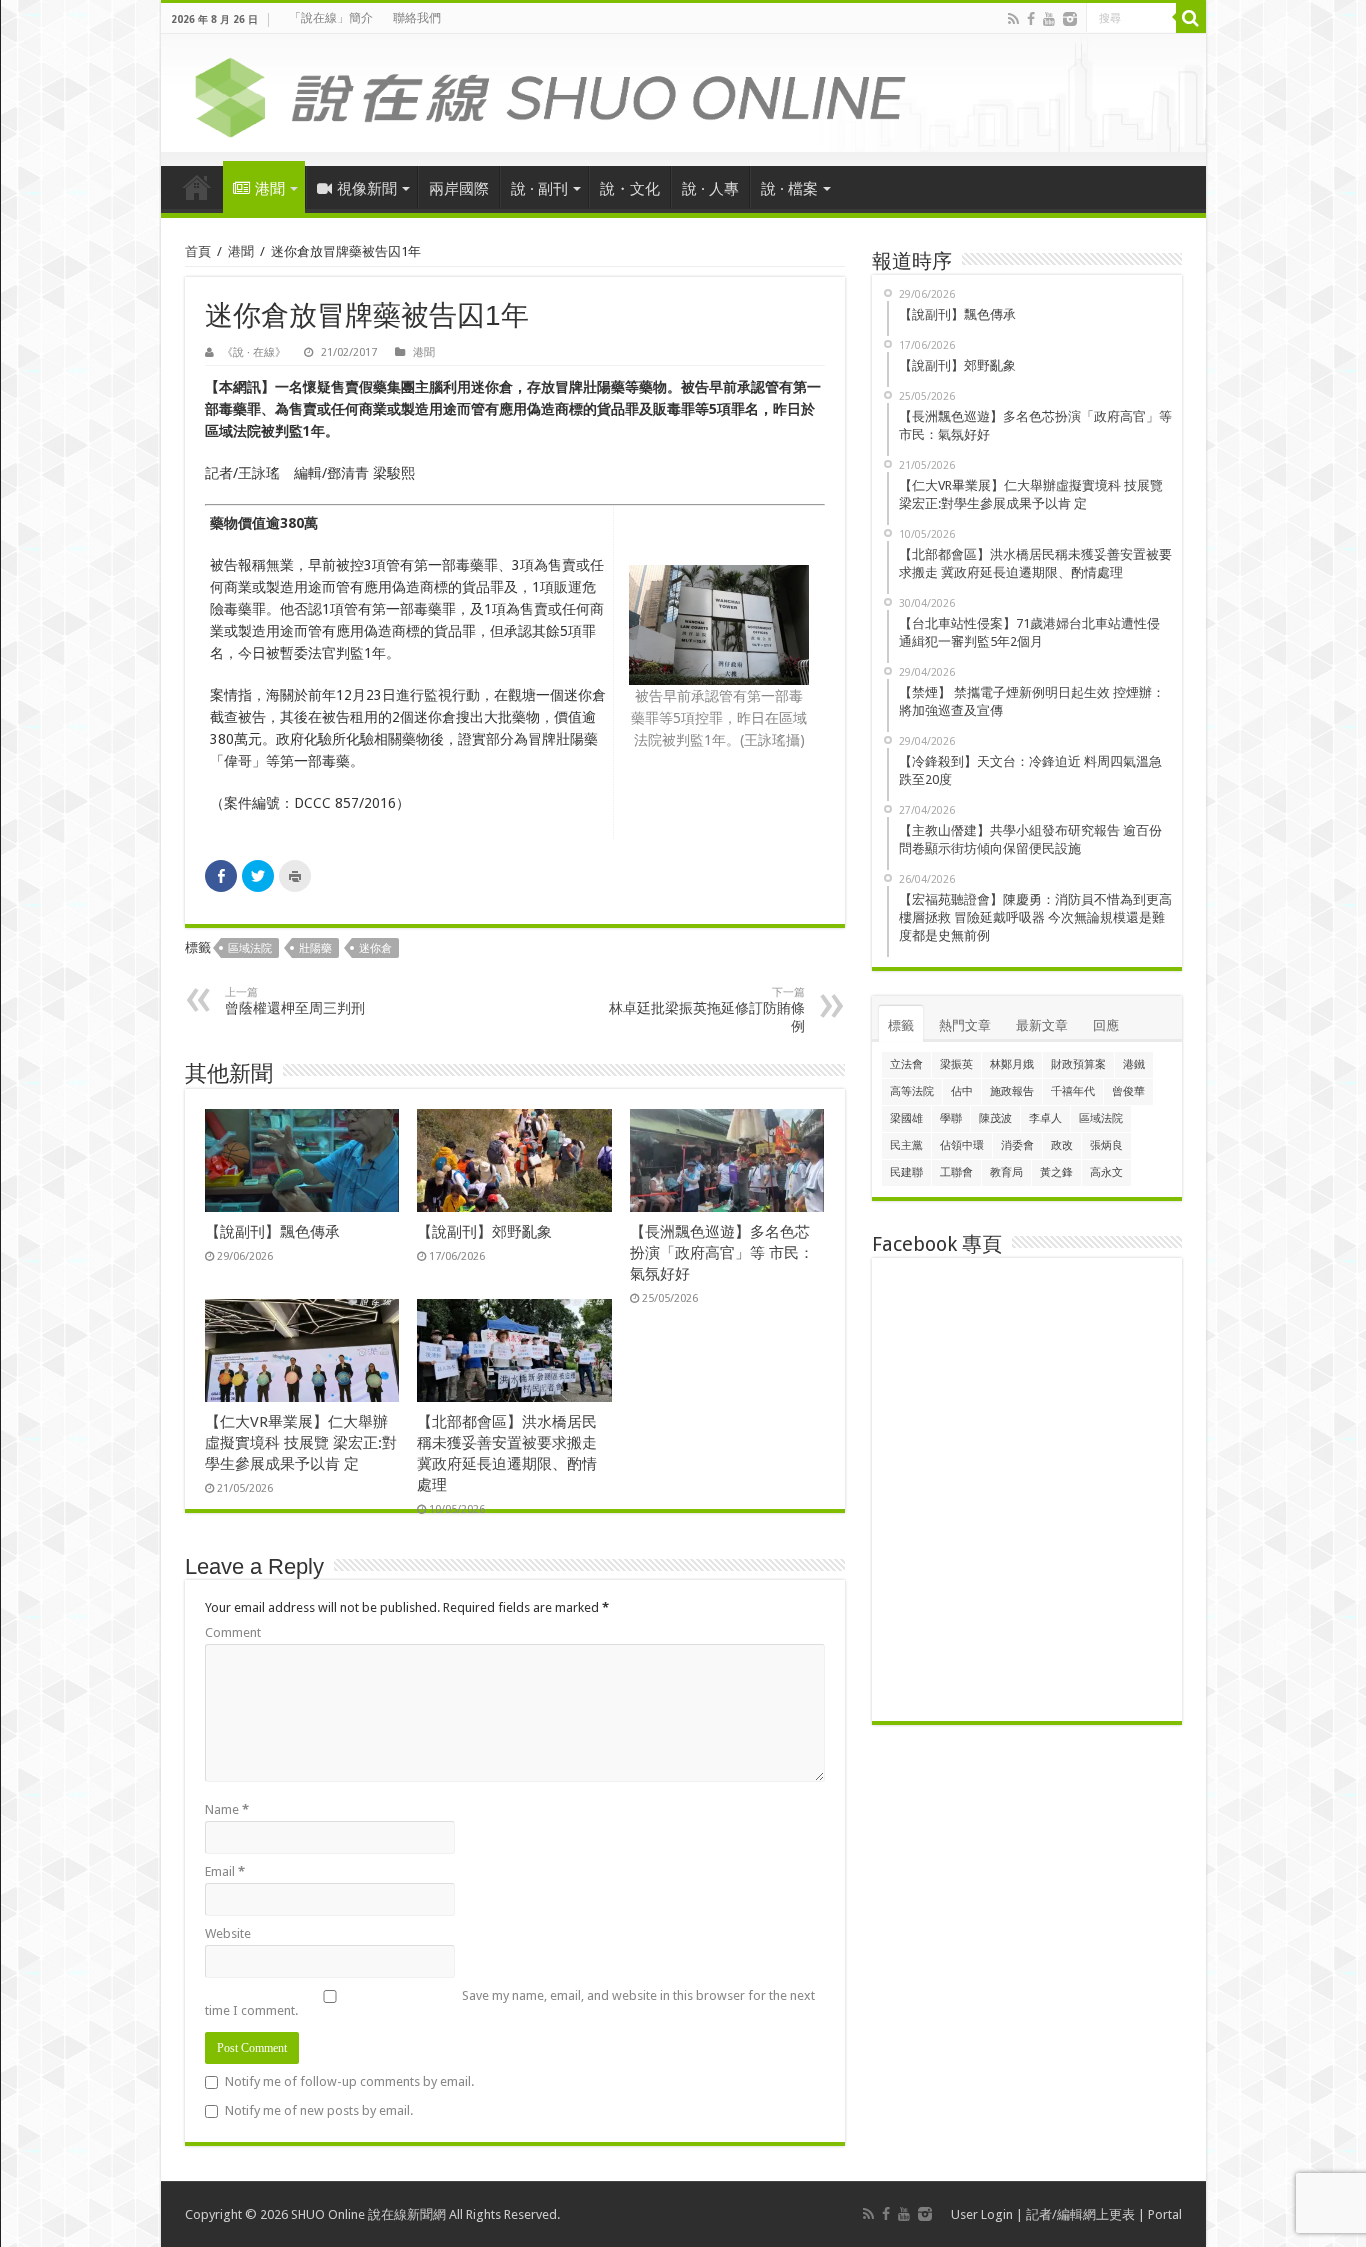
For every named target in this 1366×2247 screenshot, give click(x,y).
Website (228, 1933)
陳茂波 (995, 1118)
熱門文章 (965, 1025)
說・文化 (630, 189)
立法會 (906, 1064)
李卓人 (1045, 1118)
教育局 (1006, 1172)
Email (225, 1871)
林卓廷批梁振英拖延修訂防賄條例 (707, 1010)
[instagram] (1070, 19)
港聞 (270, 189)
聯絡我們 (417, 18)
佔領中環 (962, 1145)
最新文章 (1042, 1025)
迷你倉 (375, 948)
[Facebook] (1031, 19)
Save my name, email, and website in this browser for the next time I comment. (510, 2003)
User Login (982, 2214)
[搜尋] (1191, 18)
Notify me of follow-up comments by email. (349, 2081)
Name (227, 1809)
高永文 (1106, 1172)
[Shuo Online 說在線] (683, 94)
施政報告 (1012, 1091)
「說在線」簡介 (331, 18)
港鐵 (1134, 1064)
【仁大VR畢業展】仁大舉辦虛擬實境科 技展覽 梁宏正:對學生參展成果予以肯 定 (301, 1443)
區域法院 (250, 948)
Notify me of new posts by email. (319, 2110)
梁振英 (956, 1064)
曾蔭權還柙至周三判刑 (295, 1001)
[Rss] (1013, 19)
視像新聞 (367, 189)
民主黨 (906, 1145)
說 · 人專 (710, 189)
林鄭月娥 (1012, 1064)
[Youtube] (1049, 19)
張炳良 (1106, 1145)
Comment (233, 1632)
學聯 (951, 1118)
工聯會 (956, 1172)
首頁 (197, 187)
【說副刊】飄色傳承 (272, 1232)
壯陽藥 (315, 948)
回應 (1106, 1025)
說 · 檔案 (789, 189)
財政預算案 (1078, 1064)
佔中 (962, 1091)
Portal (1165, 2214)
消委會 (1017, 1145)
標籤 (901, 1025)
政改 (1062, 1145)
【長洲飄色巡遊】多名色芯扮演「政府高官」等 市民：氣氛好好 (722, 1253)
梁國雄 (906, 1118)
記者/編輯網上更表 (1080, 2214)
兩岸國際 (459, 189)
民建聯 (906, 1172)
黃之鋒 (1056, 1172)
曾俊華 (1128, 1091)
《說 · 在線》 (254, 352)
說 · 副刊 (539, 189)
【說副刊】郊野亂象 (484, 1232)
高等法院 (912, 1091)
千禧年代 (1073, 1091)
